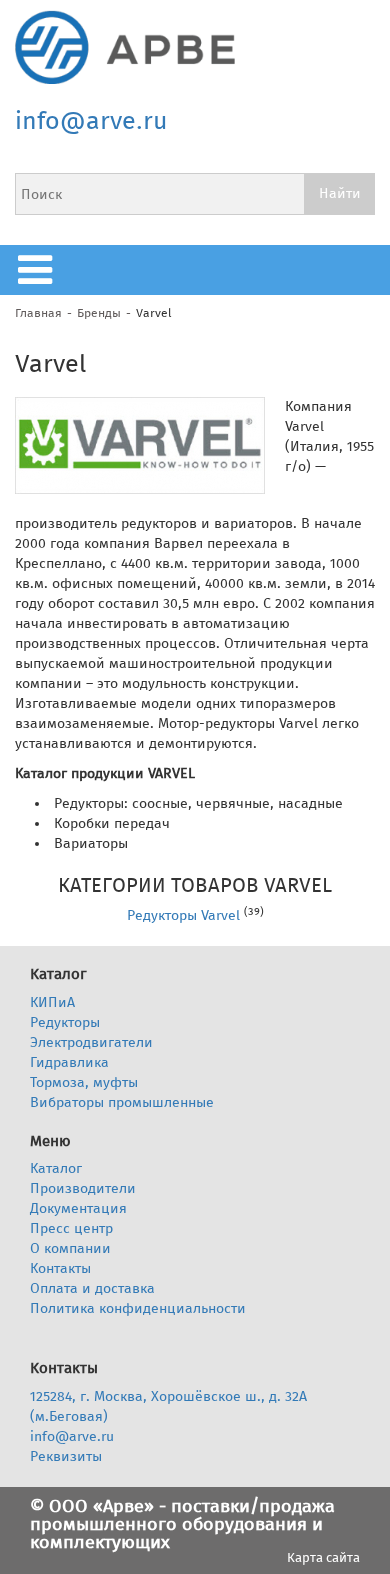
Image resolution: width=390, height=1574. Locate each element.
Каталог (56, 1168)
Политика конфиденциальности (138, 1308)
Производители (83, 1188)
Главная (38, 313)
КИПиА (52, 1002)
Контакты (60, 1268)
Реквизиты (66, 1456)
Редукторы (65, 1022)
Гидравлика (69, 1062)
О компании (70, 1248)
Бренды (99, 313)
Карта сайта (323, 1557)
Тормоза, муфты (84, 1082)
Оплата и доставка (92, 1288)
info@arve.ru (91, 121)
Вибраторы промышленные (122, 1102)
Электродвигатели (91, 1042)
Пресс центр (71, 1228)
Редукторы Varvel (183, 915)
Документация (78, 1208)
